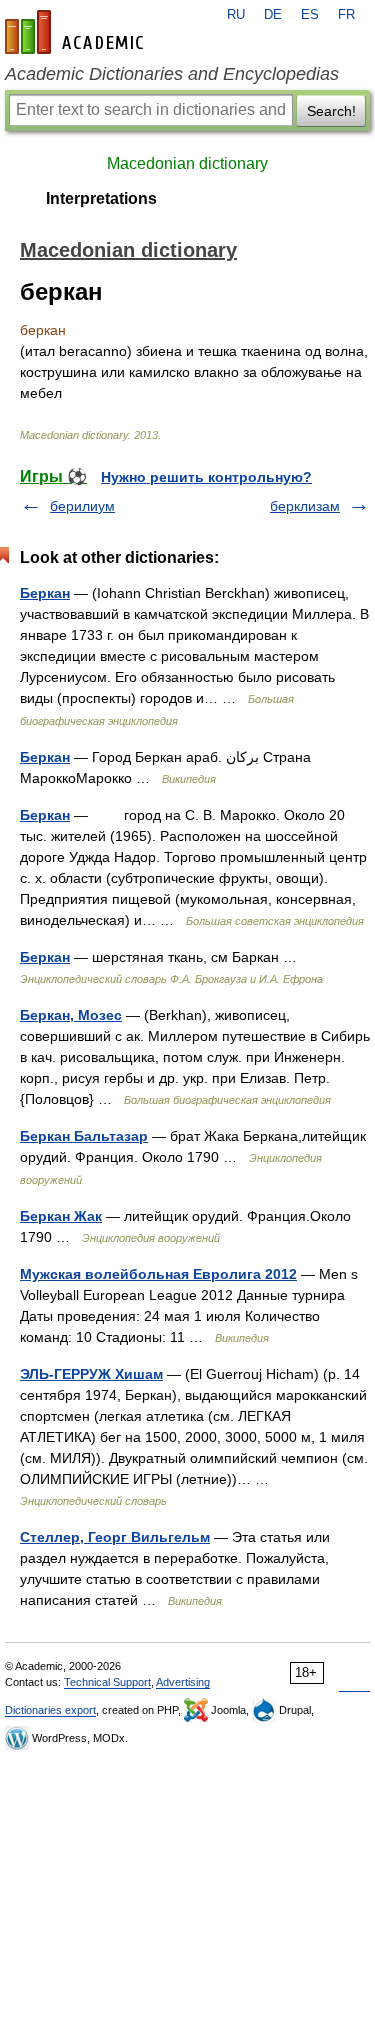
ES (310, 15)
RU (236, 15)
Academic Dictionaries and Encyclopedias (172, 74)
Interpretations (101, 198)
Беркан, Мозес (71, 1015)
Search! (331, 111)
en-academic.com (77, 32)
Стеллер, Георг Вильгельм (115, 1537)
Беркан (45, 593)
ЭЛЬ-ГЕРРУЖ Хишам (91, 1374)
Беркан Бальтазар (84, 1136)
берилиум (82, 506)
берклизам (305, 506)
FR (346, 15)
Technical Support (107, 1682)
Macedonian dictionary (187, 163)
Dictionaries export (50, 1710)
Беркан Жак (61, 1216)
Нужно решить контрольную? (206, 477)
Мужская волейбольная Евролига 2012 (158, 1274)
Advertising (183, 1682)
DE (273, 15)
